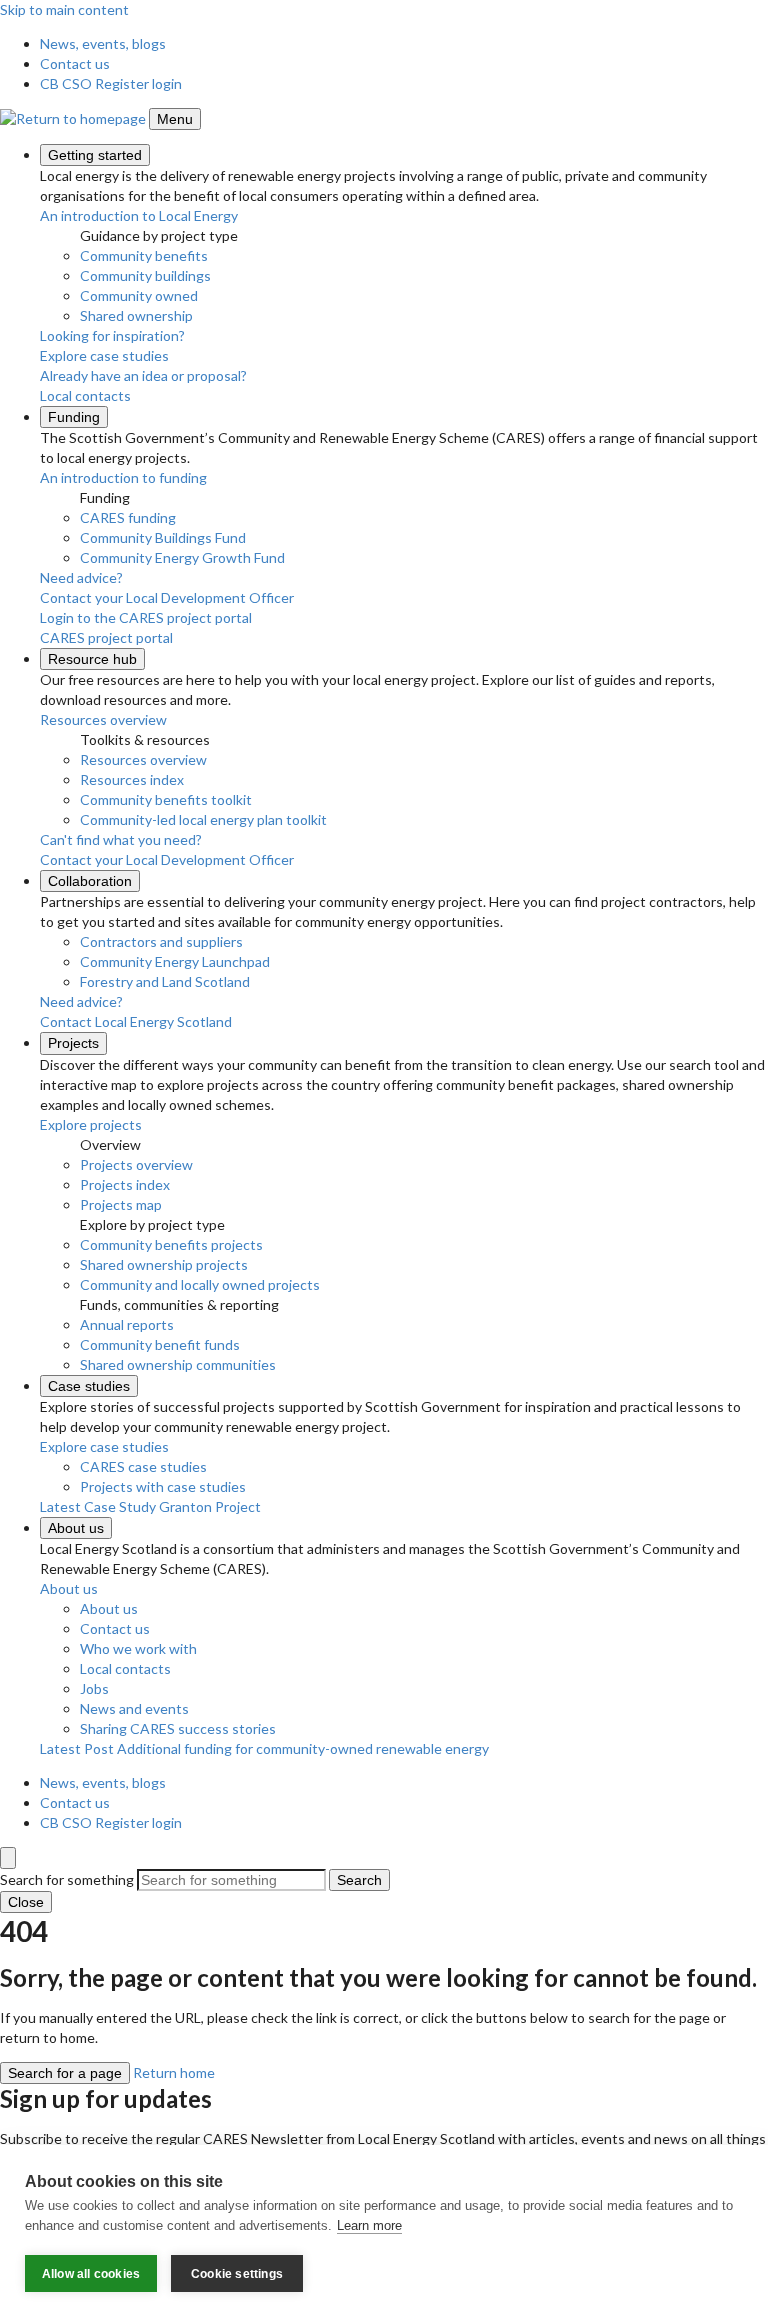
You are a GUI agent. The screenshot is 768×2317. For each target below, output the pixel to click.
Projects (73, 1043)
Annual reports (127, 1324)
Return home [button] (174, 2072)
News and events (134, 1708)
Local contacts (125, 1668)
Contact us (75, 63)
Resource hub (92, 659)
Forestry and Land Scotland (165, 981)
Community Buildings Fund (163, 537)
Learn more (369, 2225)
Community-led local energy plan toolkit (203, 819)
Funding (74, 417)
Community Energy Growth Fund (182, 557)
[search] (8, 1858)
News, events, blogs (103, 43)
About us (76, 1528)
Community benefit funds (160, 1344)
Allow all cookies (91, 2274)
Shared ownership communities (178, 1364)
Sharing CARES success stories (178, 1728)
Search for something (67, 1879)
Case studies (89, 1386)
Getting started (95, 155)
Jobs (94, 1688)
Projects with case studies (163, 1486)
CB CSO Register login (111, 83)
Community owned (139, 295)
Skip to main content (64, 9)
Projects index (125, 1184)
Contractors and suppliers (161, 941)
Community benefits (144, 255)
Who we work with (138, 1648)
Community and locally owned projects (200, 1284)
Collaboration (90, 881)
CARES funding (128, 517)
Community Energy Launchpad (175, 961)
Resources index (132, 779)
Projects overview (136, 1164)
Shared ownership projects (164, 1264)
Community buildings (145, 275)
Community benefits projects (171, 1244)
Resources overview (143, 759)
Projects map (121, 1204)
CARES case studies (143, 1466)
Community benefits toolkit (166, 799)
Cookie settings (237, 2274)
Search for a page (65, 2073)
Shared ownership (136, 315)
